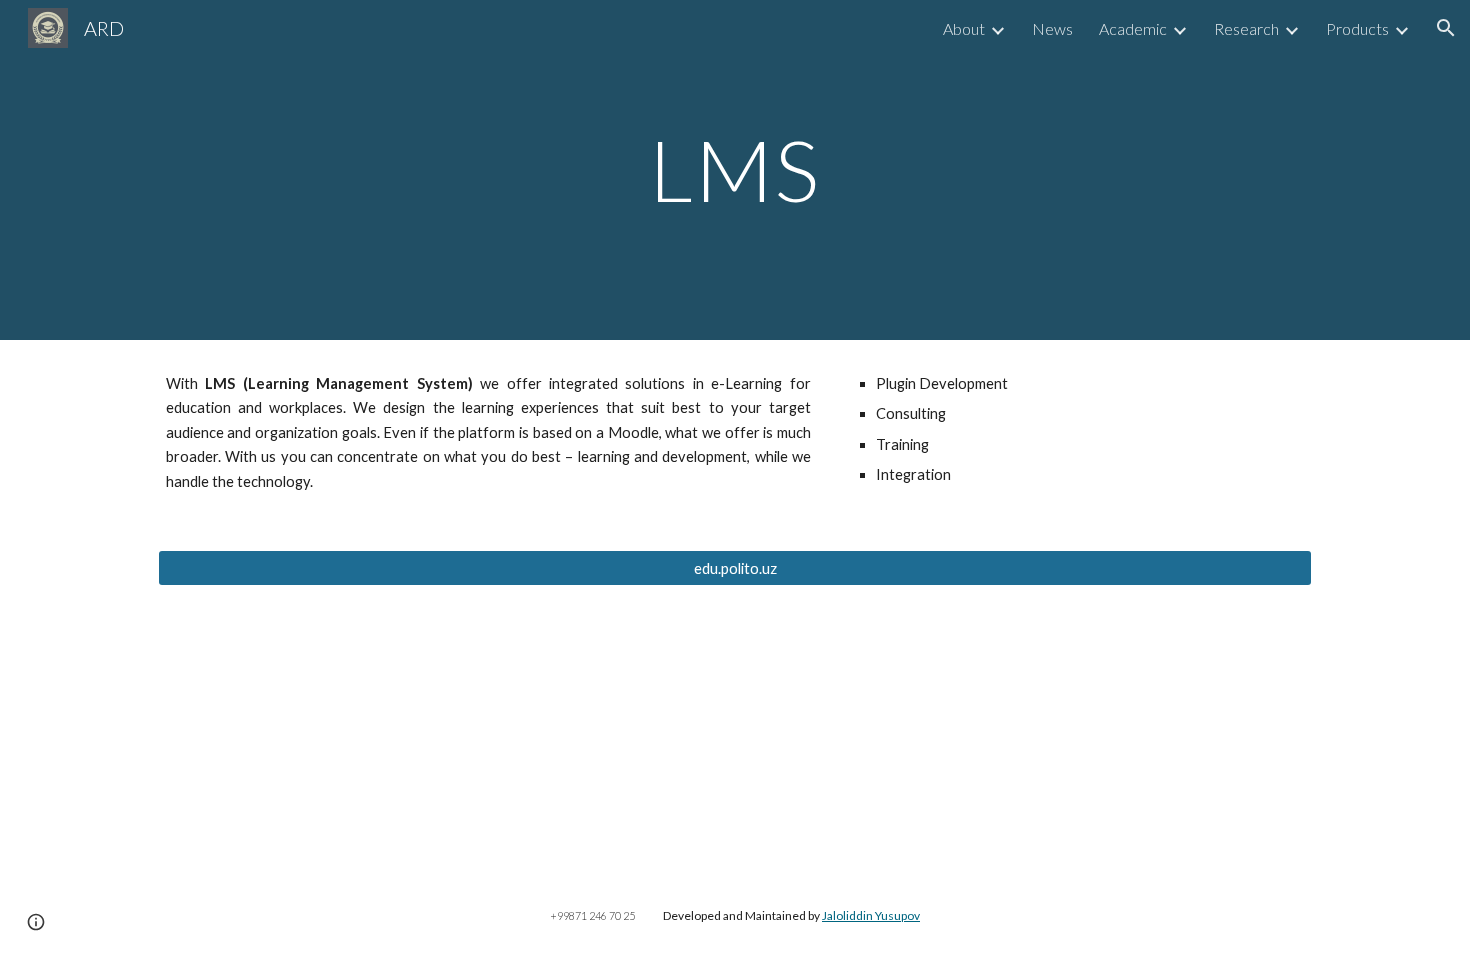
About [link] (964, 28)
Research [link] (1246, 28)
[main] (735, 169)
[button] (1446, 28)
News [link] (1052, 28)
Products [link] (1357, 28)
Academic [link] (1133, 28)
